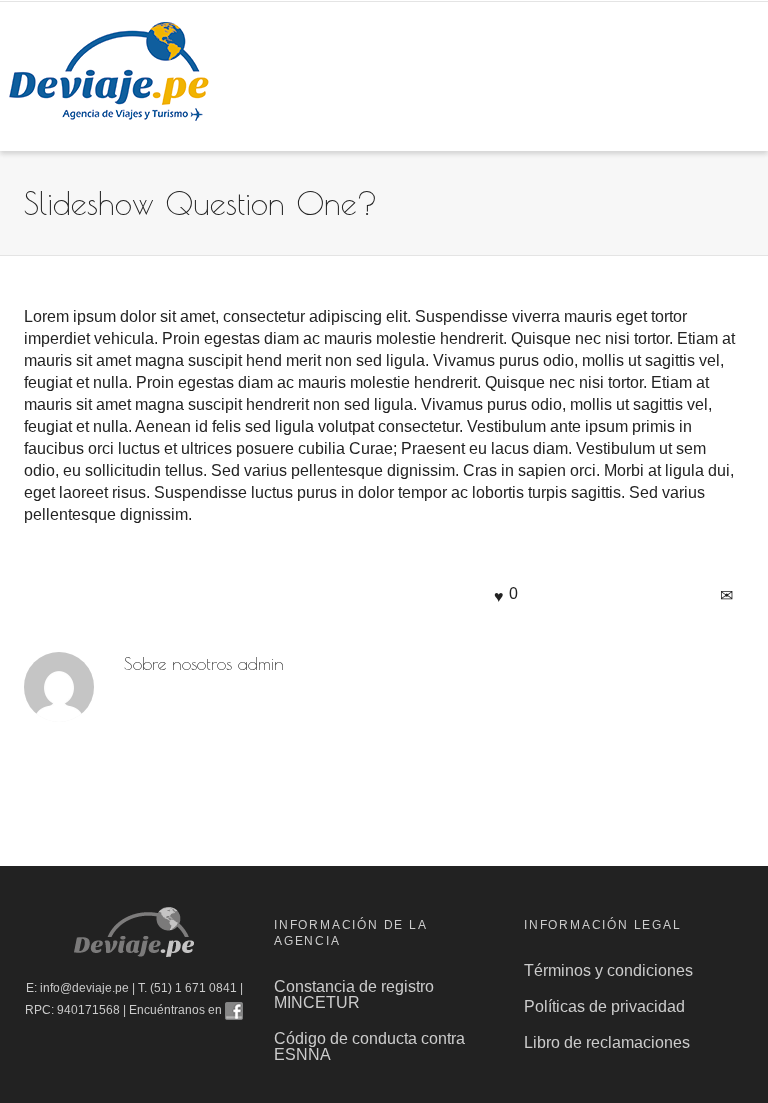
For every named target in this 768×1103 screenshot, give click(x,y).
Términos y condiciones (608, 970)
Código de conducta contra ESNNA (369, 1046)
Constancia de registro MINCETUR (354, 994)
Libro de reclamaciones (609, 1042)
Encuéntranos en (177, 1010)
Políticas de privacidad (606, 1006)
